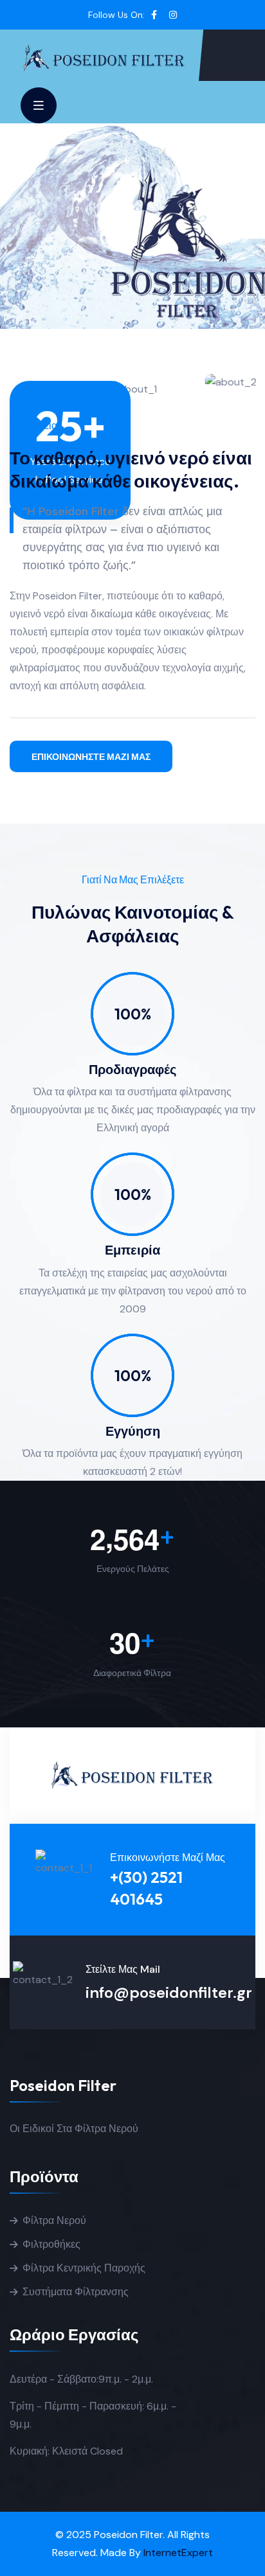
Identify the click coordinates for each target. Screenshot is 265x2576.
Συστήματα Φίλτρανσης (76, 2292)
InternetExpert (178, 2553)
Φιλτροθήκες (51, 2244)
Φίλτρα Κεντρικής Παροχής (84, 2268)
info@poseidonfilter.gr (169, 1992)
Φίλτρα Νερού (54, 2220)
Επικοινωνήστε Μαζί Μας (91, 757)
